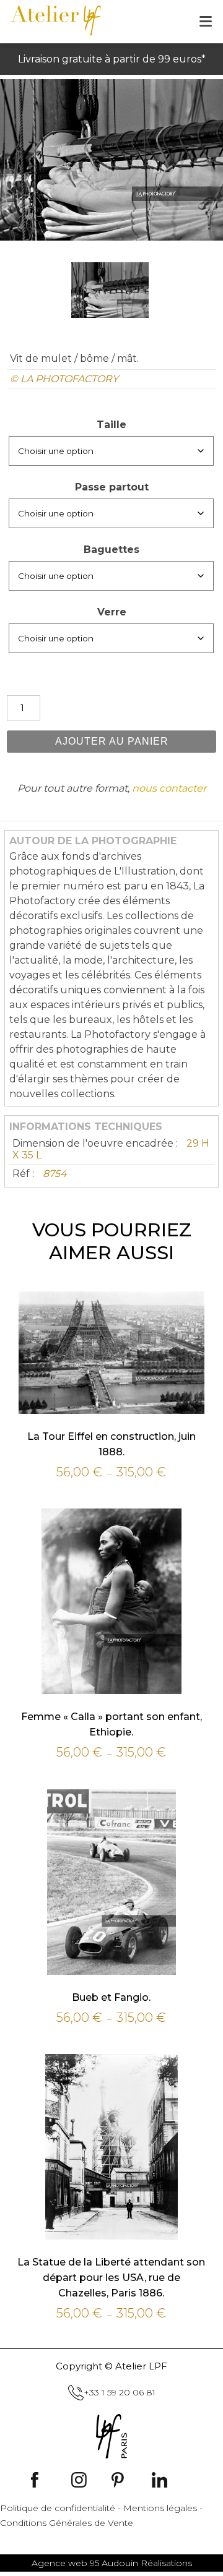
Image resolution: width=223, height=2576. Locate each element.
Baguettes (111, 550)
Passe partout (112, 487)
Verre (112, 612)
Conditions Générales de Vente (67, 2523)
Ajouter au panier (112, 741)
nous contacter (169, 788)
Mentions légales (160, 2508)
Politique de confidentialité (58, 2508)
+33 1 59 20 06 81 (120, 2392)
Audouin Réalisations (112, 2563)
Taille (111, 425)
